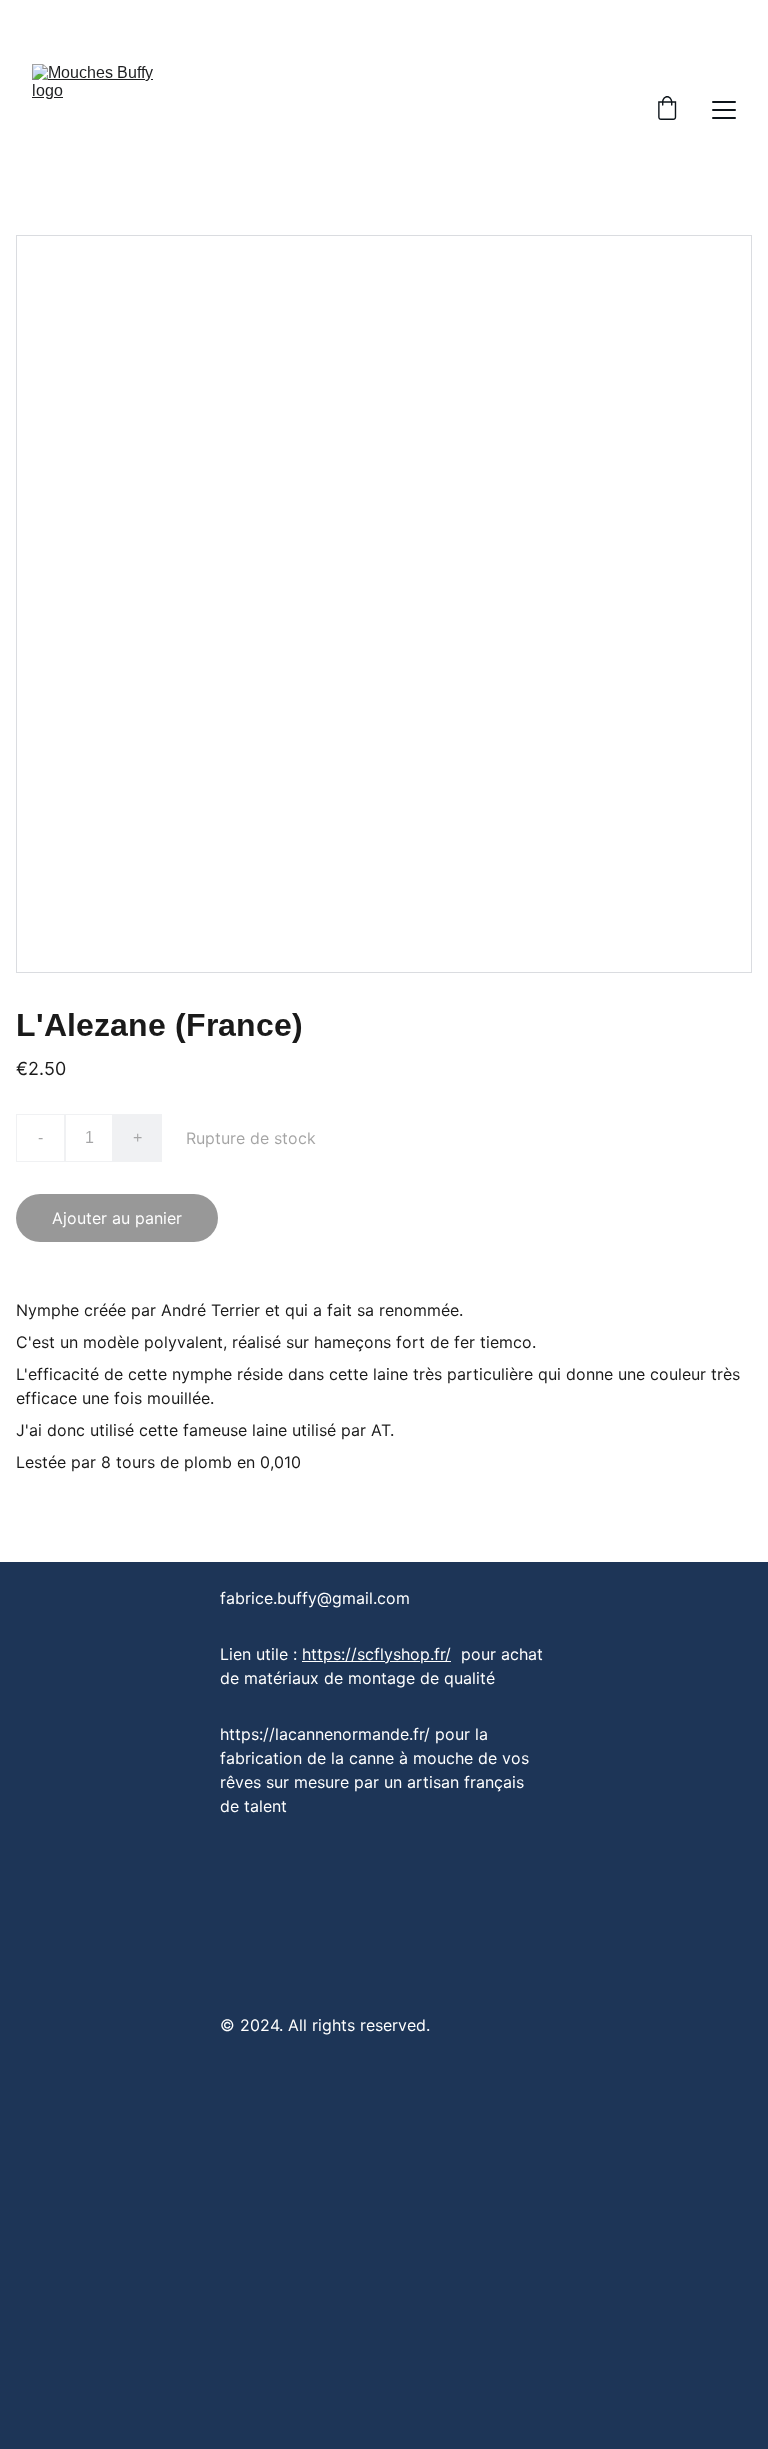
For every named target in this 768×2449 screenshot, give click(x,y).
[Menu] (724, 110)
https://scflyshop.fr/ (376, 1654)
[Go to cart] (667, 110)
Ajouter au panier (117, 1218)
